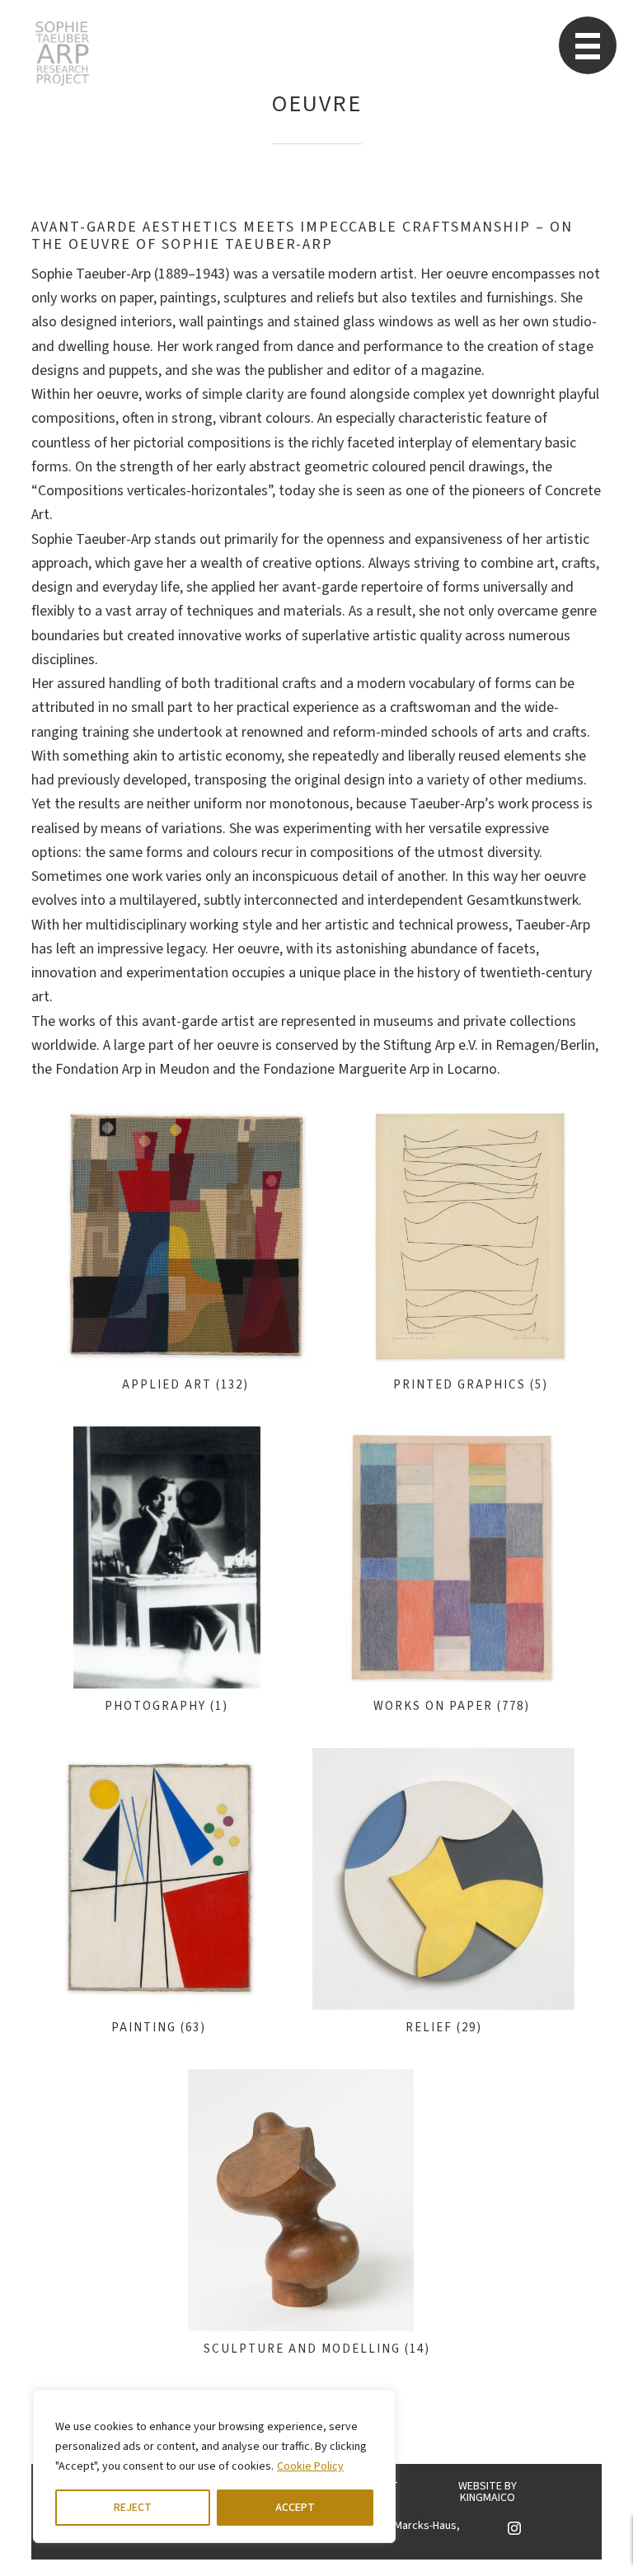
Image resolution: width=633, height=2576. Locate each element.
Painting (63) (159, 2028)
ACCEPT (295, 2508)
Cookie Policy (310, 2466)
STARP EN (62, 54)
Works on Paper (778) (452, 1706)
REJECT (133, 2508)
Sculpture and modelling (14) (317, 2349)
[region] (214, 2466)
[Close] (378, 2404)
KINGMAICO (488, 2498)
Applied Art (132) (185, 1385)
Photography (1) (166, 1706)
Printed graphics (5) (471, 1385)
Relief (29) (444, 2028)
